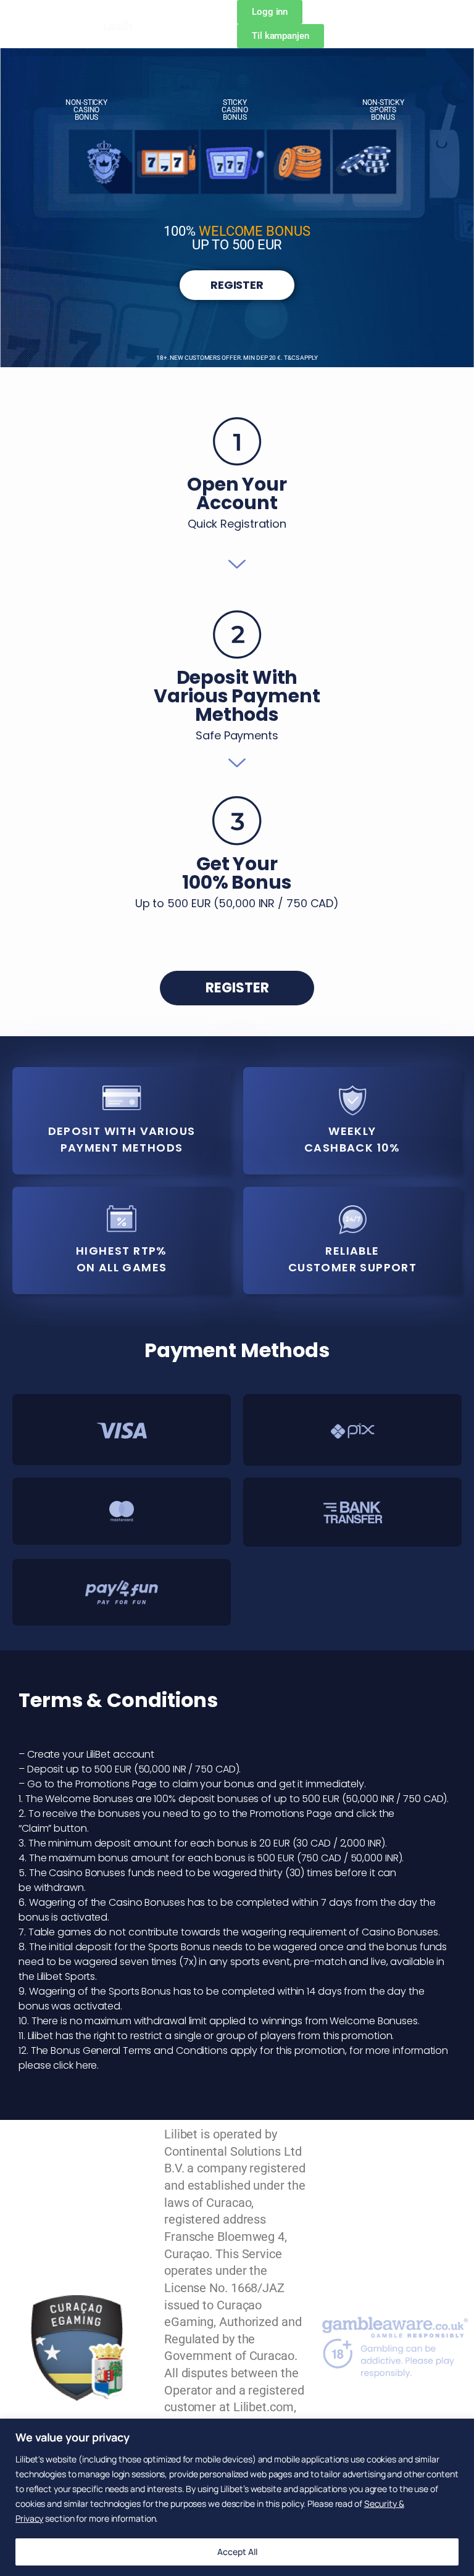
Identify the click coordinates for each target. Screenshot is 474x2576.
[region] (237, 2497)
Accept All (237, 2552)
